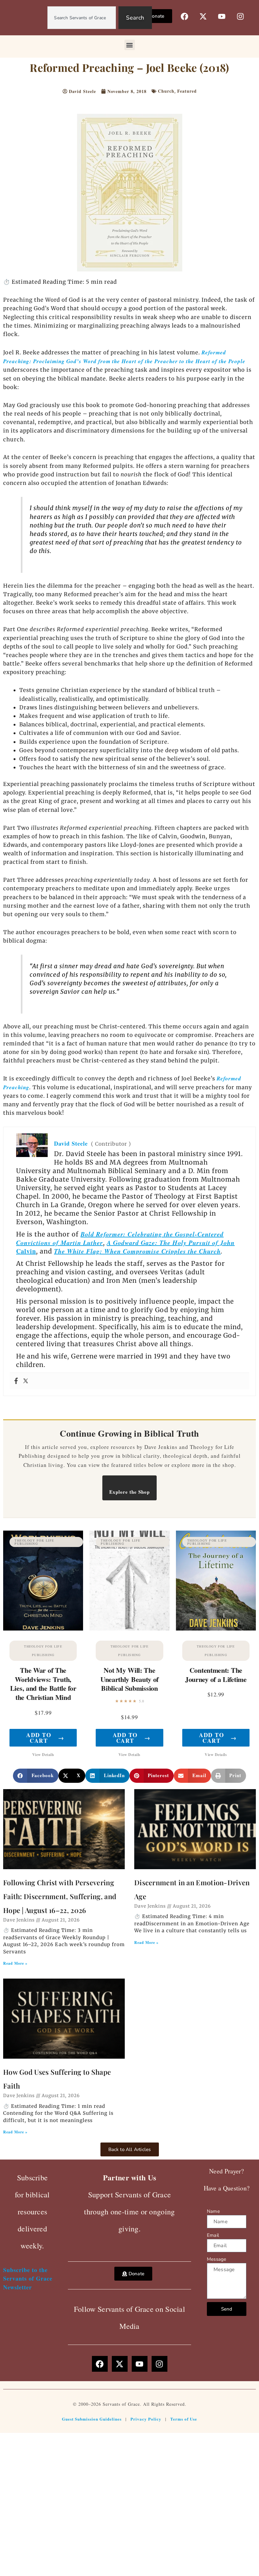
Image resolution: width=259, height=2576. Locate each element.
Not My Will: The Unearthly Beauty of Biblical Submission (129, 1679)
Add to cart (45, 1738)
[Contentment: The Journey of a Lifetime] (216, 1581)
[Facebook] (16, 1381)
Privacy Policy (146, 2419)
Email (213, 2235)
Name (213, 2211)
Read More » (15, 1963)
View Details (43, 1755)
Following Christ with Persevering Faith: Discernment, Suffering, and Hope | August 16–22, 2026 (60, 1896)
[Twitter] (26, 1381)
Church (166, 91)
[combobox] (82, 18)
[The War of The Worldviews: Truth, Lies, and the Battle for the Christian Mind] (43, 1581)
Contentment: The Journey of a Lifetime (216, 1675)
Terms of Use (184, 2419)
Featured (187, 91)
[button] (130, 45)
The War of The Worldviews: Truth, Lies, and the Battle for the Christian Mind (43, 1684)
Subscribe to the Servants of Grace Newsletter (28, 2278)
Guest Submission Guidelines (92, 2419)
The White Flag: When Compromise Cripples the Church (137, 1251)
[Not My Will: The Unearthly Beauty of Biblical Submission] (129, 1581)
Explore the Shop (129, 1492)
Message (217, 2259)
